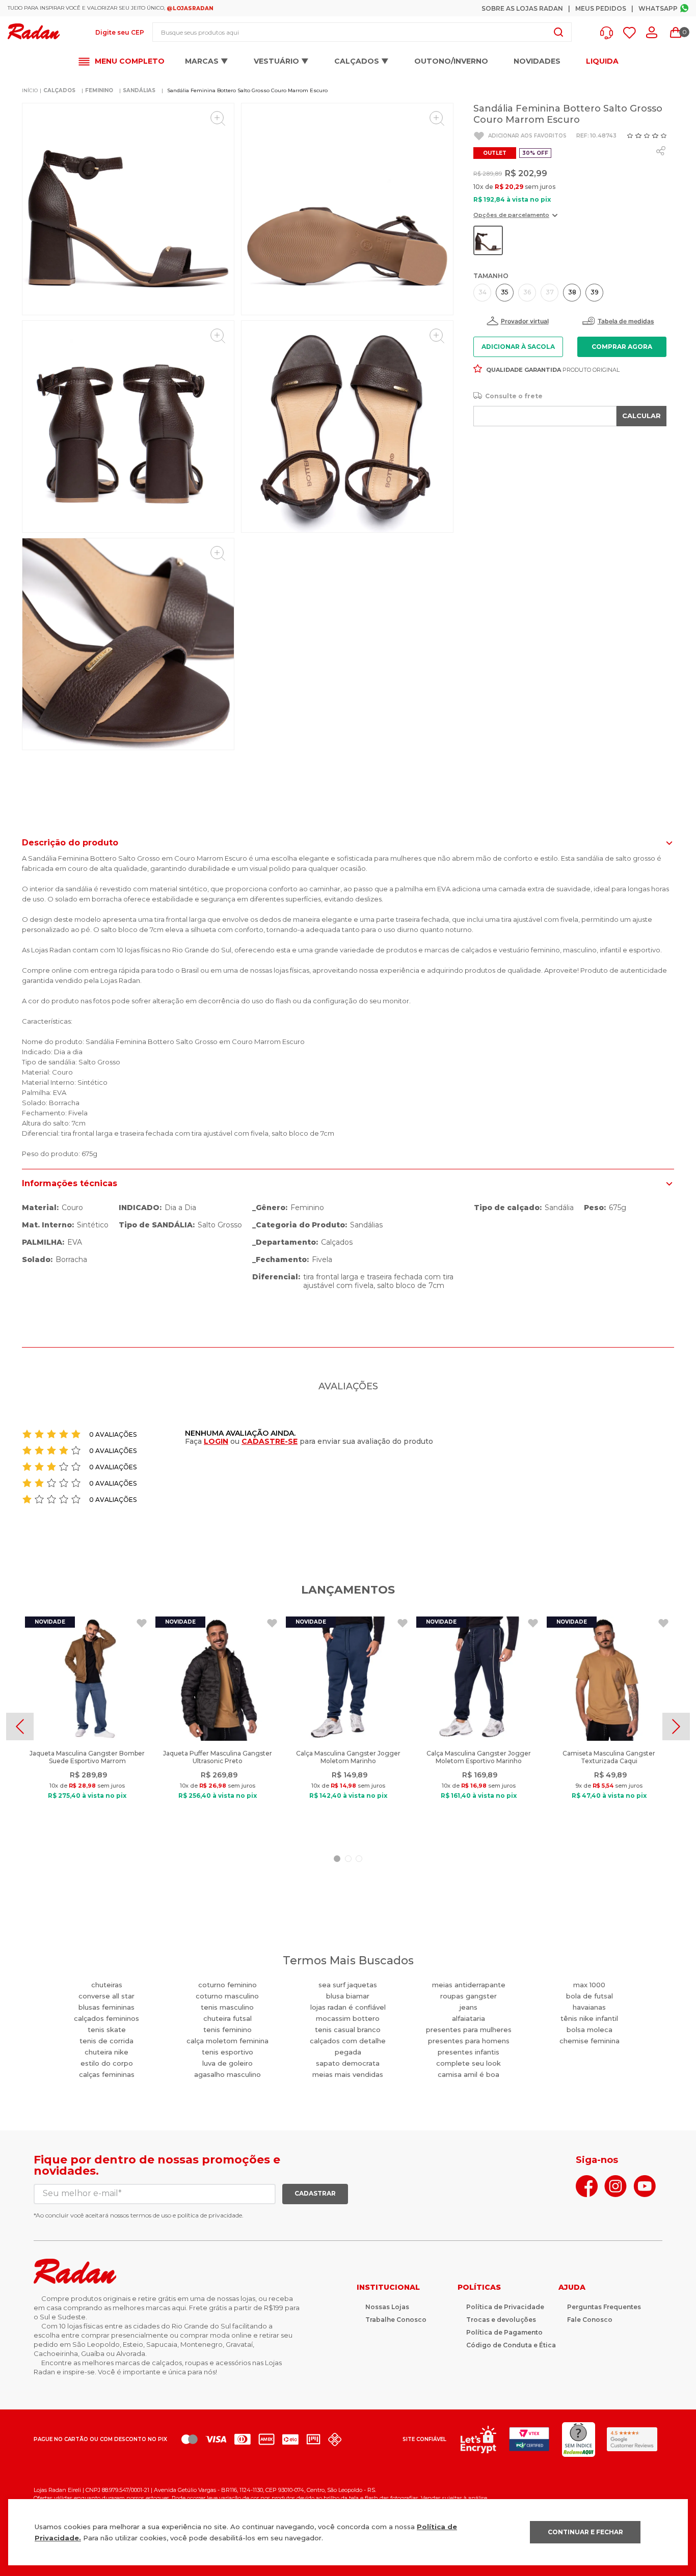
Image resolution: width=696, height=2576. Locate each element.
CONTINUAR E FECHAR (585, 2532)
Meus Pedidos (601, 8)
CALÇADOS (59, 90)
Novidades (537, 61)
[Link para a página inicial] (30, 91)
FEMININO (99, 90)
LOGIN (216, 1441)
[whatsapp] (661, 151)
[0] (676, 33)
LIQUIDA (602, 61)
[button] (609, 33)
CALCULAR (641, 416)
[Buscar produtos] (558, 32)
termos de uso (151, 2215)
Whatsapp (658, 8)
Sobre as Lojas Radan (522, 8)
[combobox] (362, 32)
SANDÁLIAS (139, 90)
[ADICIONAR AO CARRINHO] (622, 347)
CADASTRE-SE (270, 1441)
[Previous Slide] (20, 1727)
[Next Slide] (676, 1727)
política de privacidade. (210, 2215)
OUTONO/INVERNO (451, 61)
